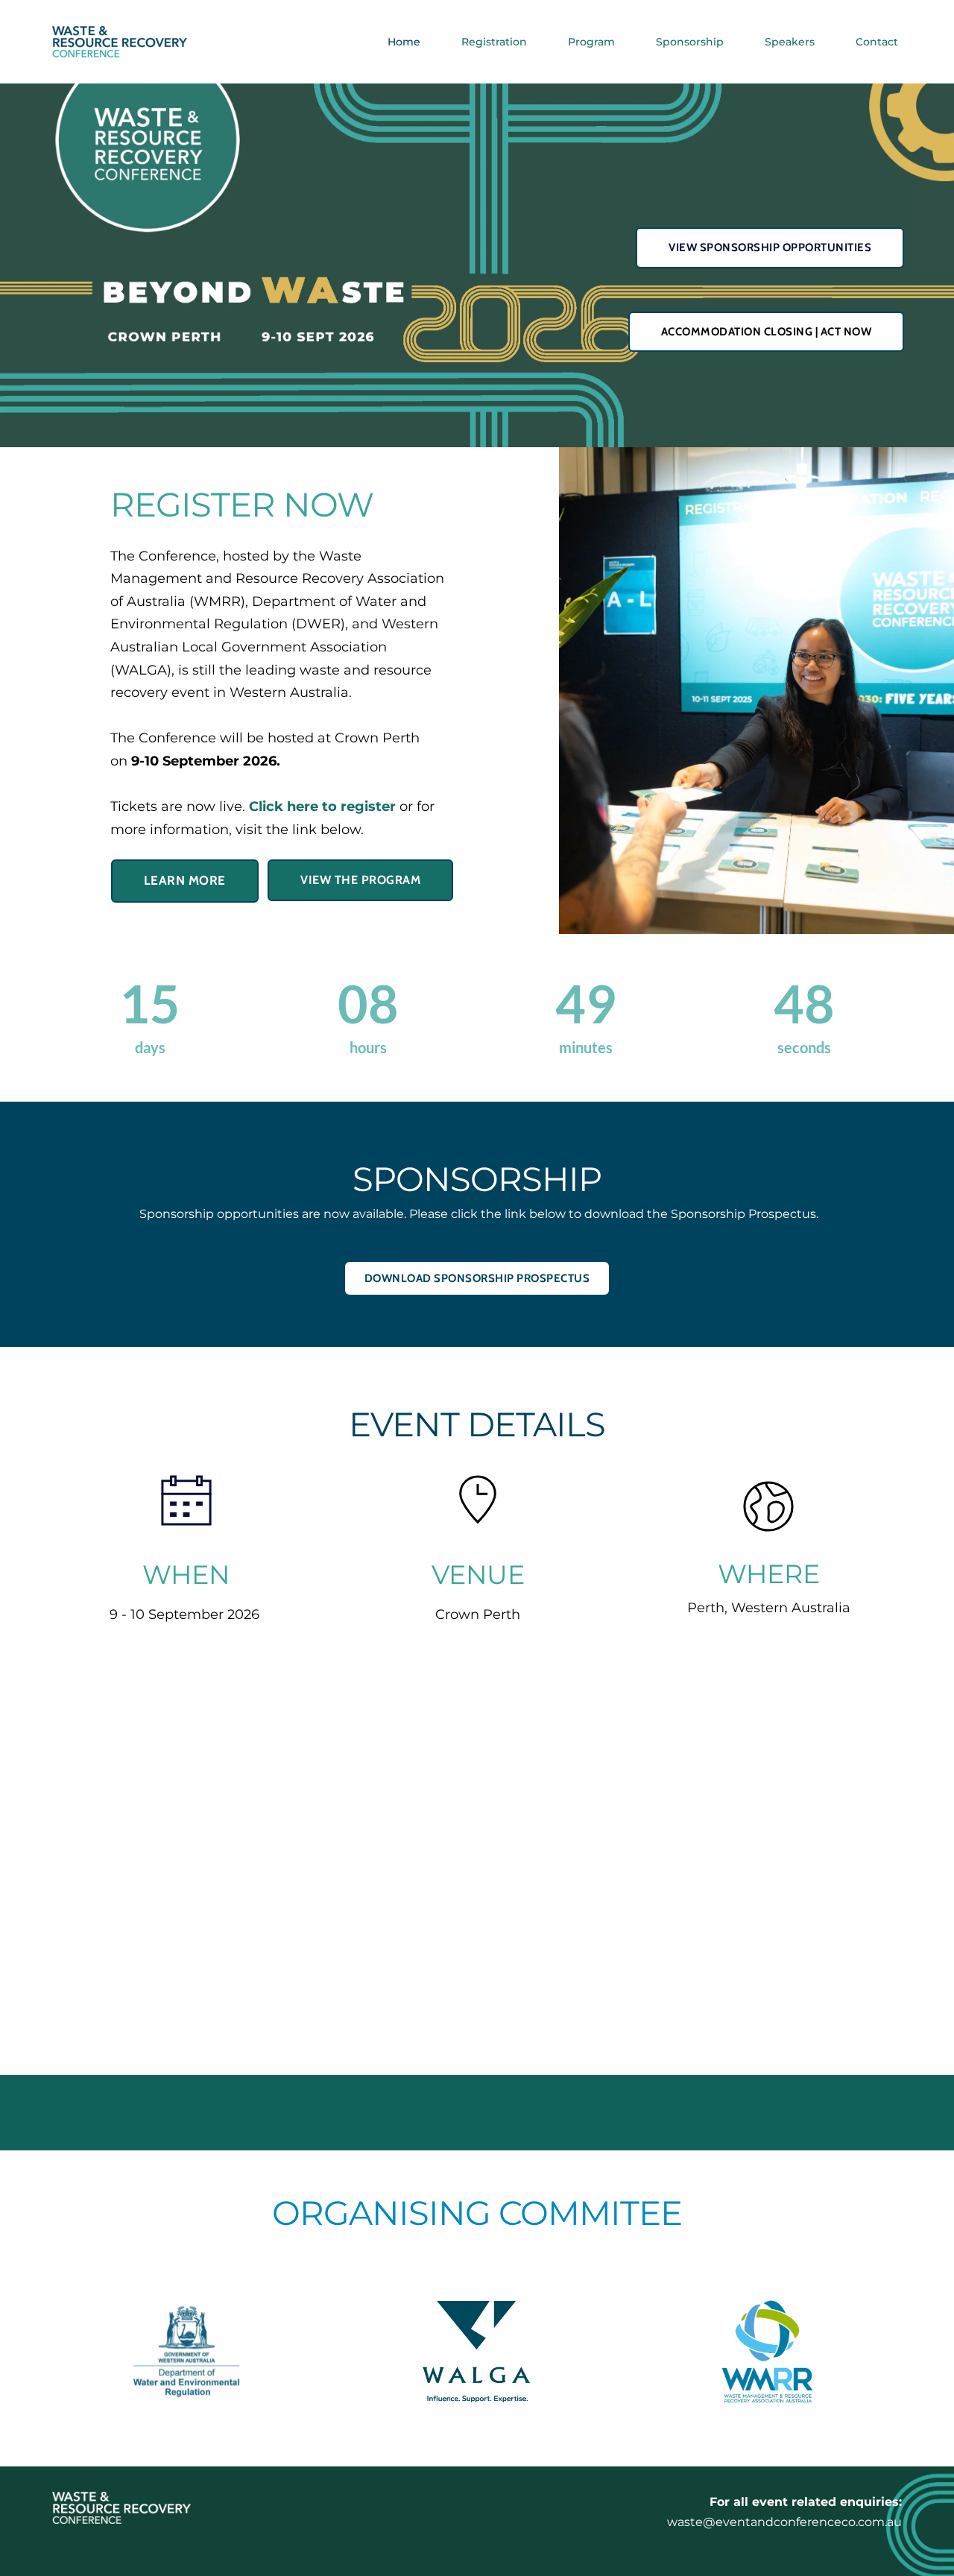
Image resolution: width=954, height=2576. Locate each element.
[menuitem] (404, 42)
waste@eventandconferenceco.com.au (784, 2522)
